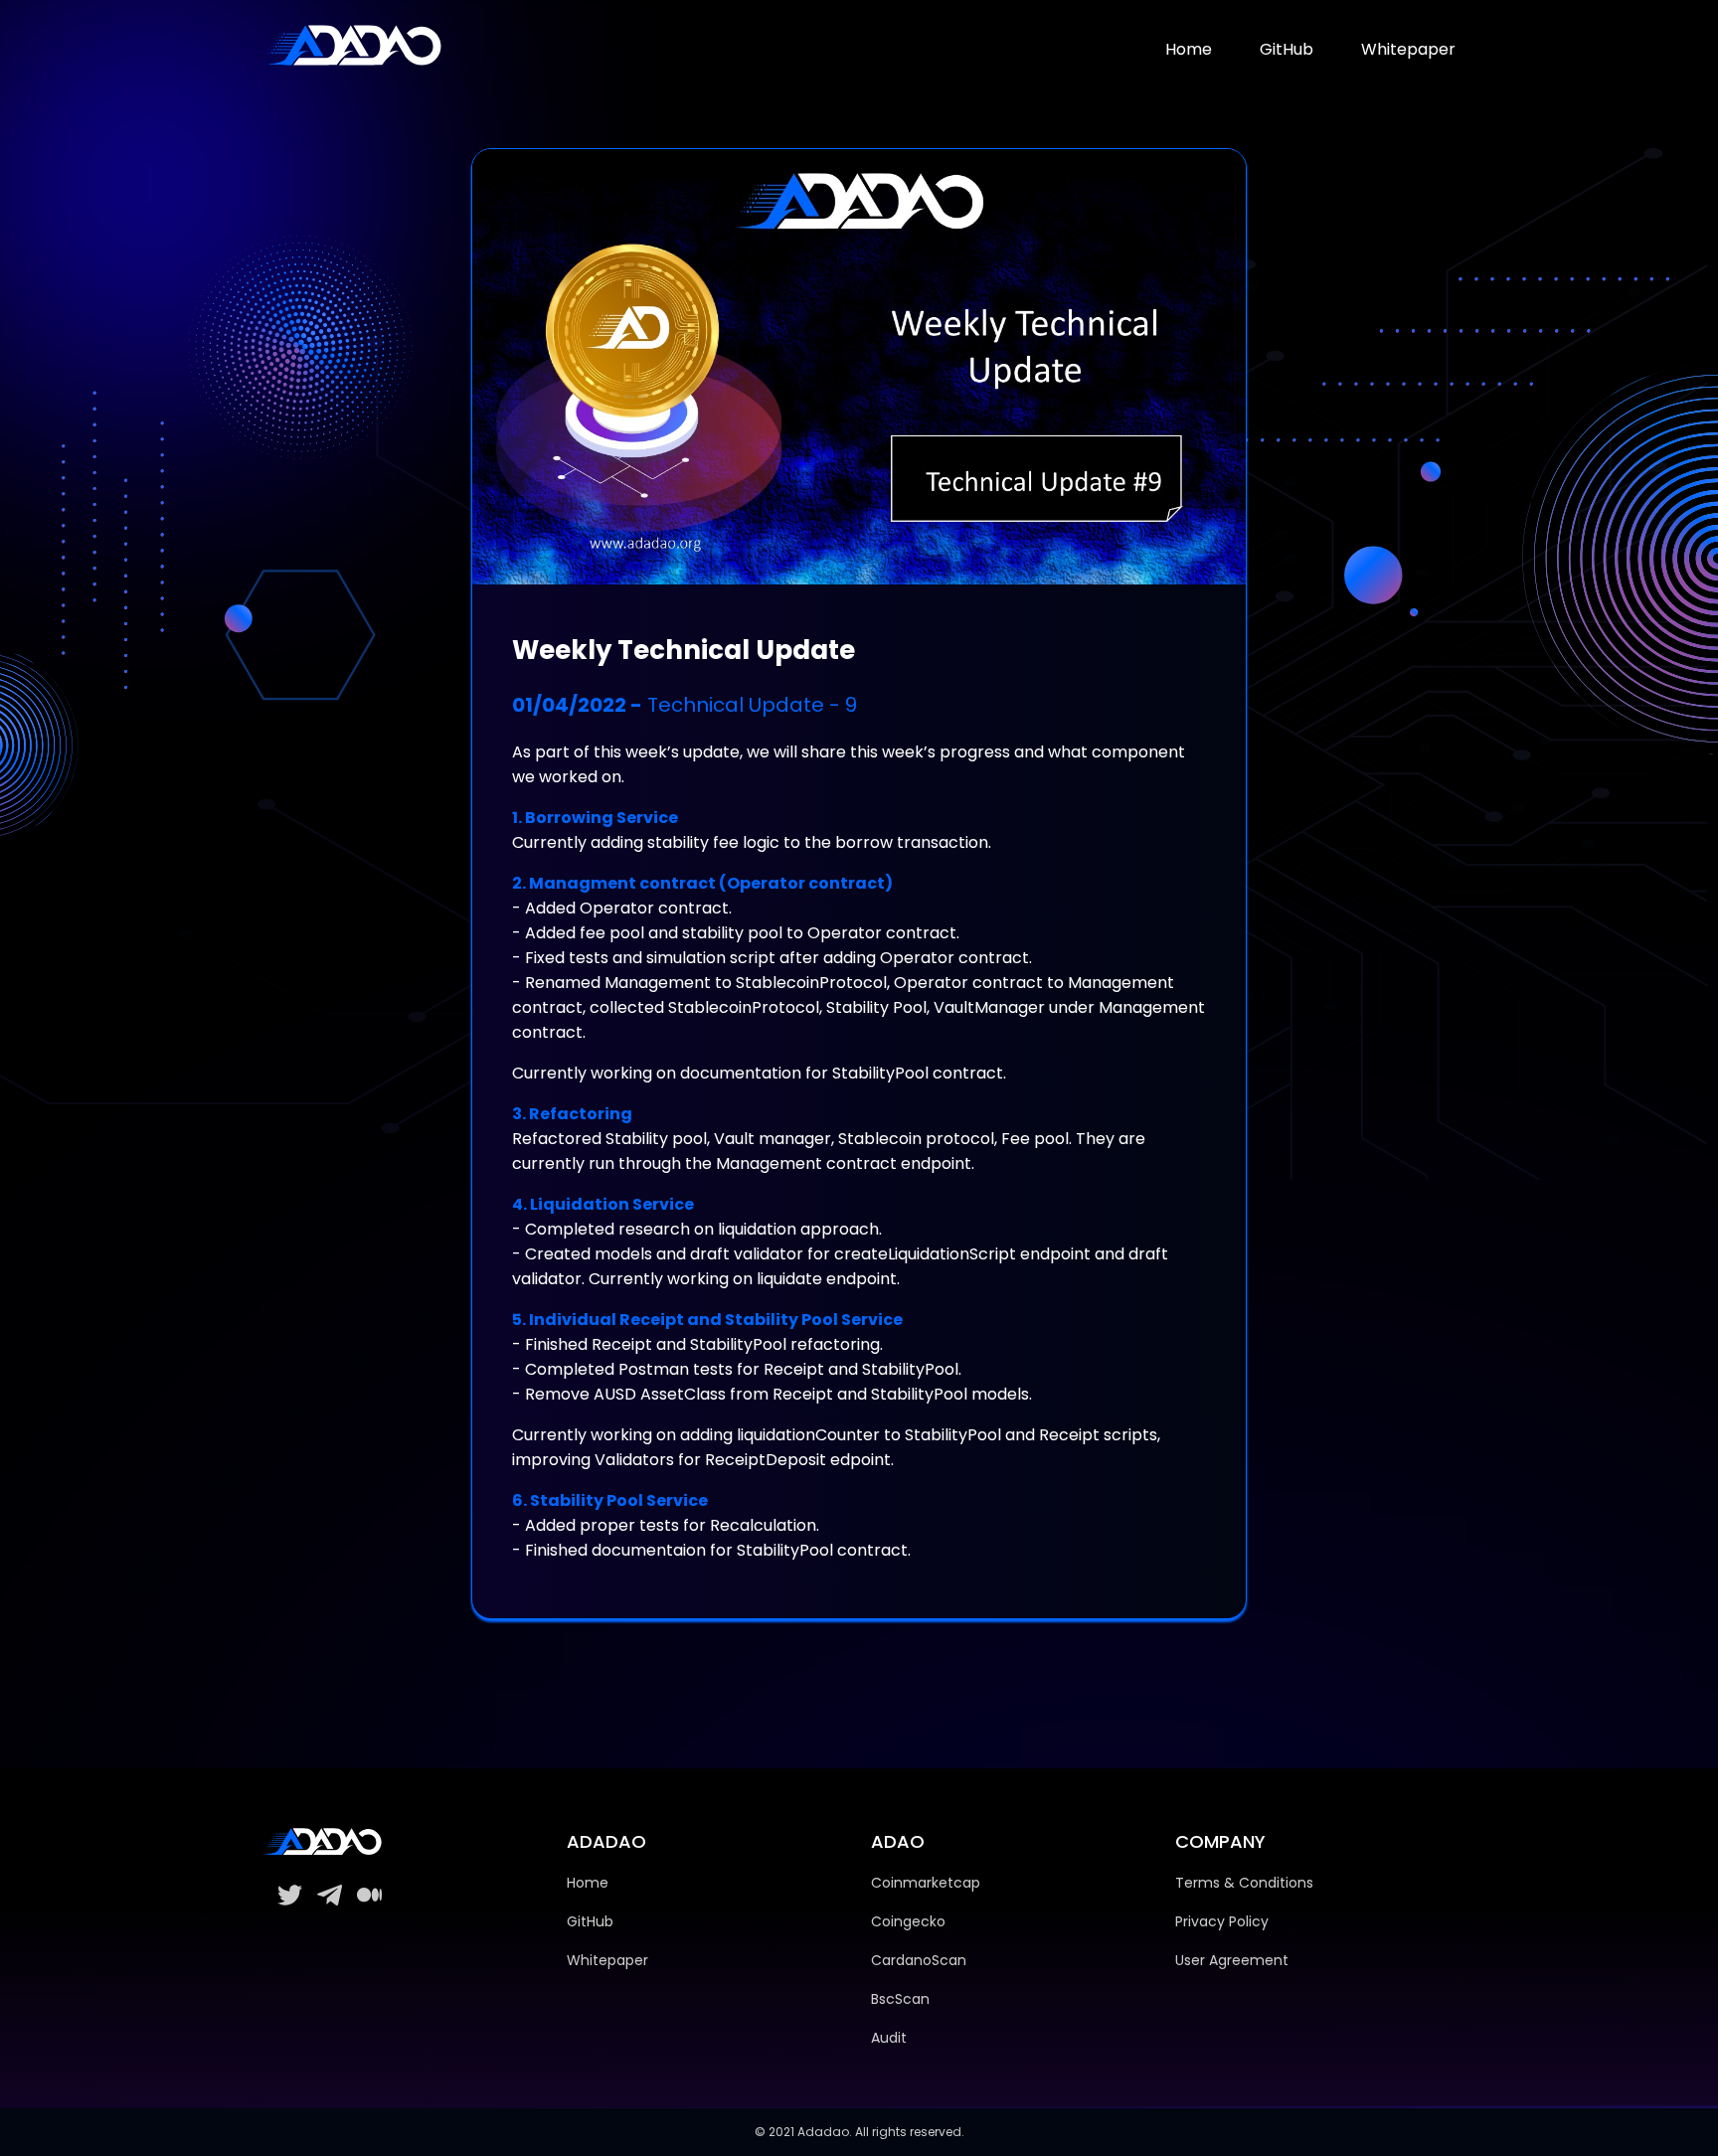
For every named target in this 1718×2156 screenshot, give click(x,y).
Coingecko (908, 1921)
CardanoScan (919, 1960)
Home (1189, 49)
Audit (889, 2038)
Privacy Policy (1222, 1921)
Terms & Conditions (1244, 1883)
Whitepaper (1408, 49)
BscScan (900, 1999)
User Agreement (1232, 1960)
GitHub (1287, 49)
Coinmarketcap (926, 1883)
